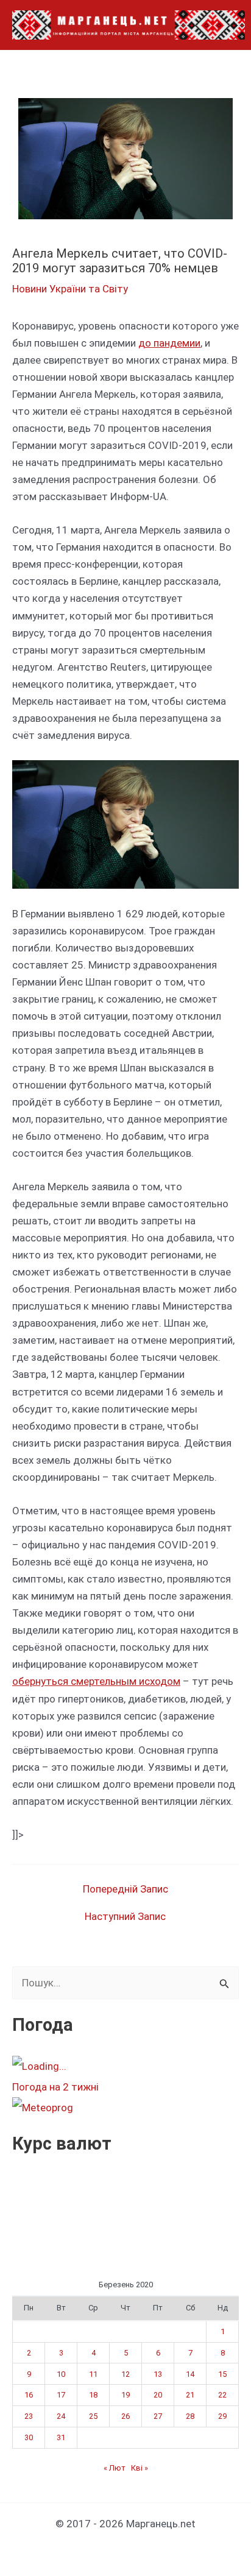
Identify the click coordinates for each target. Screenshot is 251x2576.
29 (222, 2416)
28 (190, 2416)
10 (61, 2374)
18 (93, 2395)
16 (29, 2395)
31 (61, 2437)
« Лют (115, 2468)
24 (61, 2416)
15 (222, 2374)
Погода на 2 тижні (55, 2087)
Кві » (140, 2468)
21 (190, 2395)
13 (158, 2374)
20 (158, 2395)
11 (93, 2374)
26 (125, 2416)
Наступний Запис (125, 1917)
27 (158, 2416)
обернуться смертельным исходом (96, 1681)
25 (93, 2416)
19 (125, 2395)
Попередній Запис (125, 1889)
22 (222, 2395)
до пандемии (169, 343)
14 (190, 2374)
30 (29, 2437)
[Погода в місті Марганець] (103, 2066)
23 (29, 2416)
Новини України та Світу (70, 289)
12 (125, 2374)
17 (61, 2395)
